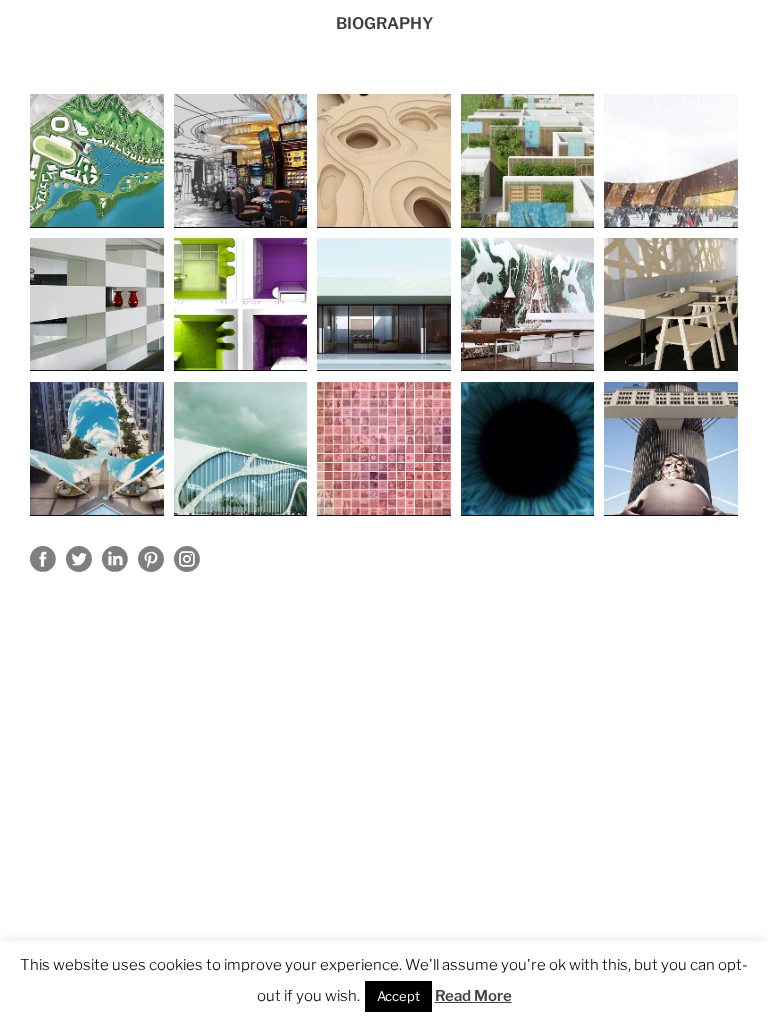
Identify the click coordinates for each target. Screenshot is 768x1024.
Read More (473, 996)
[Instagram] (187, 559)
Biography (384, 23)
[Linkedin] (115, 559)
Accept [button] (398, 996)
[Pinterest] (151, 559)
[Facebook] (43, 559)
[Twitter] (79, 559)
